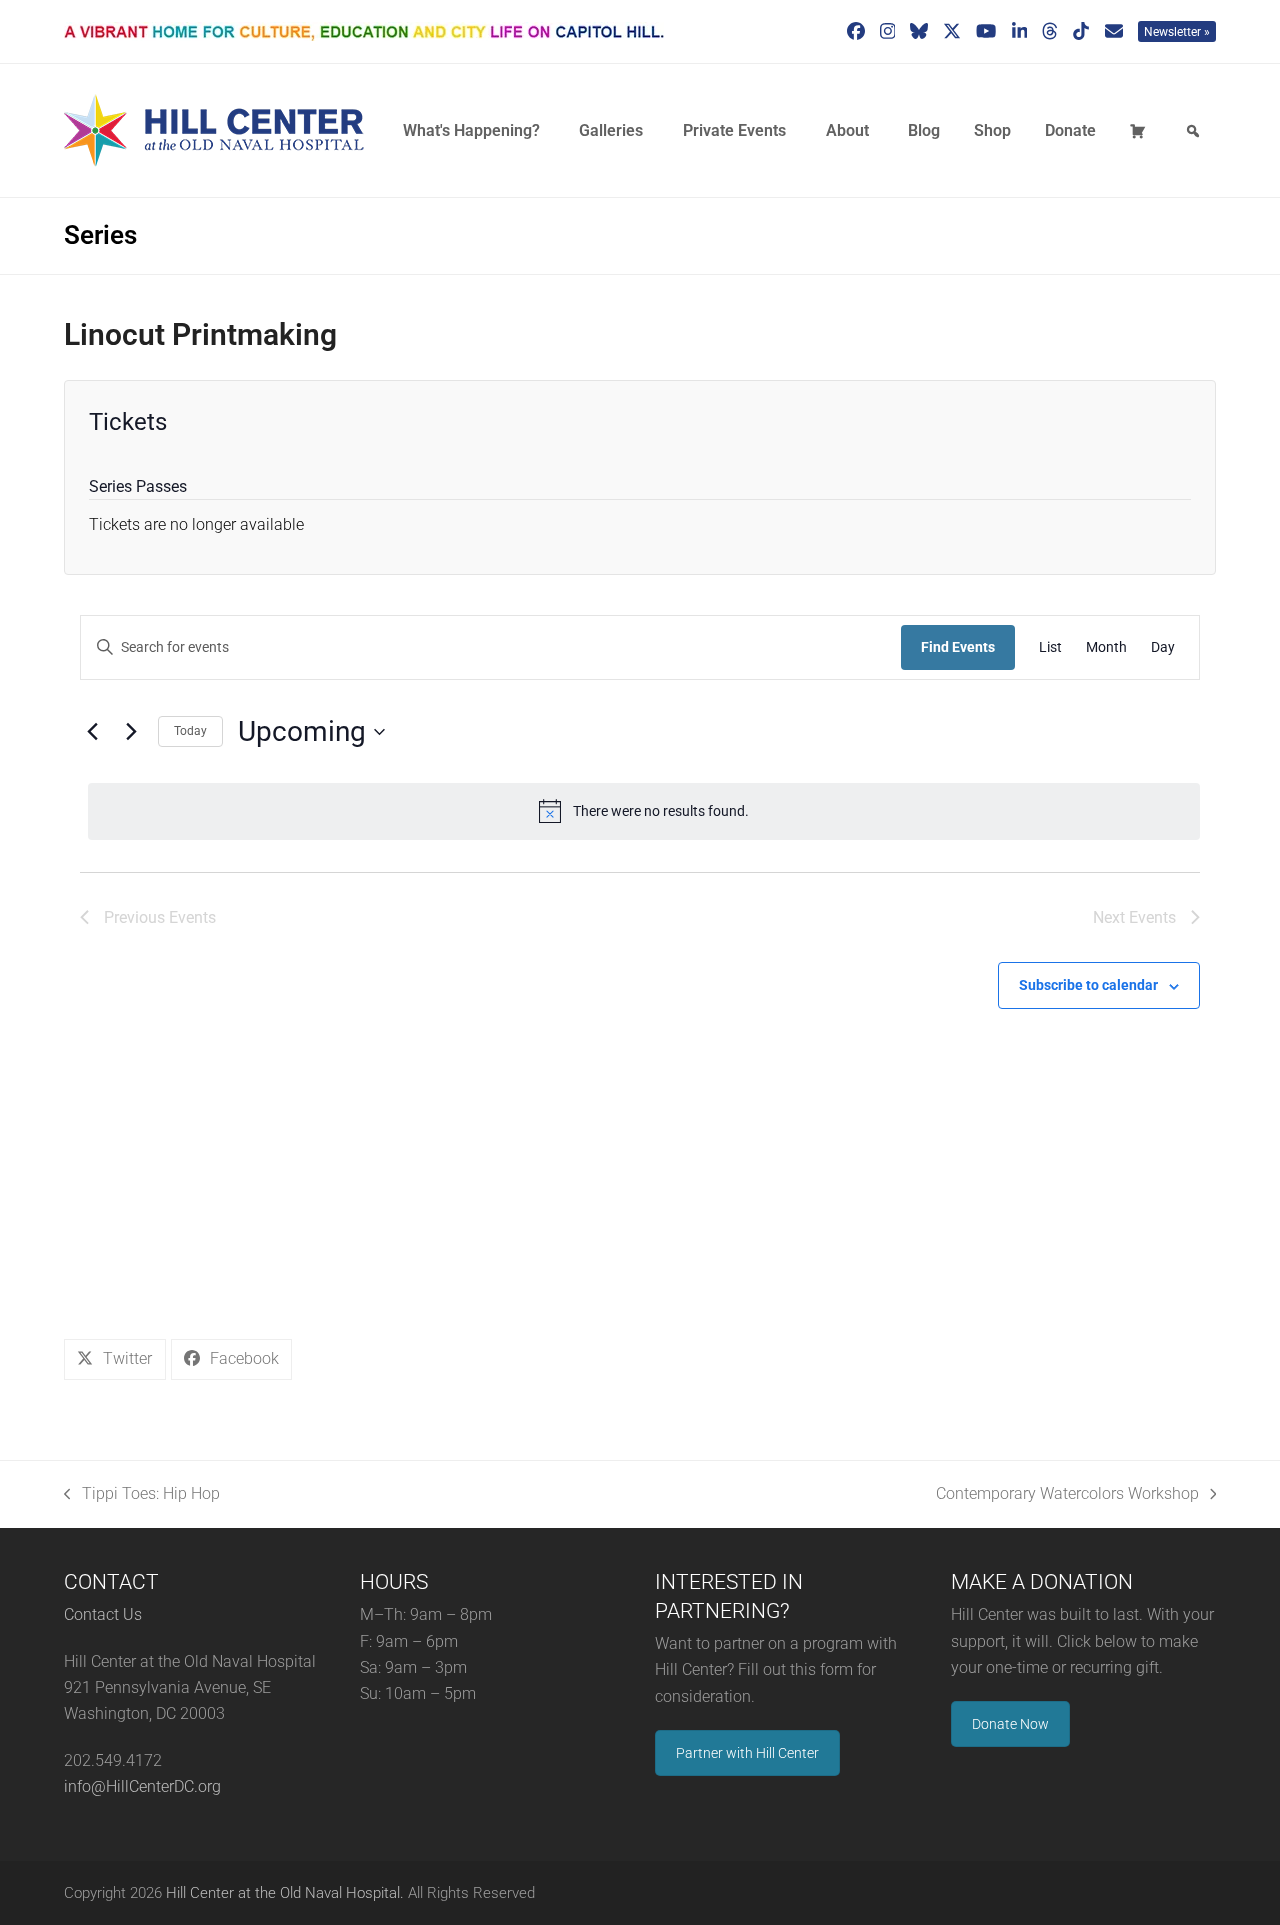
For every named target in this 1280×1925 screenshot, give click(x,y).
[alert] (644, 811)
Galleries (611, 130)
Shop (992, 130)
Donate (1070, 130)
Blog (924, 130)
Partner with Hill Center (747, 1753)
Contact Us (103, 1614)
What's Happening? (471, 130)
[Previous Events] (92, 732)
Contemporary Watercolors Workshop (1067, 1495)
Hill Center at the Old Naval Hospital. (285, 1893)
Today (190, 731)
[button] (115, 1359)
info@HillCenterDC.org (142, 1786)
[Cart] (1141, 131)
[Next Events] (131, 732)
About (847, 130)
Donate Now (1010, 1724)
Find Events (958, 647)
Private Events (734, 130)
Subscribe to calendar (1088, 985)
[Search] (1196, 131)
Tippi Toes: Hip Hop (142, 1495)
